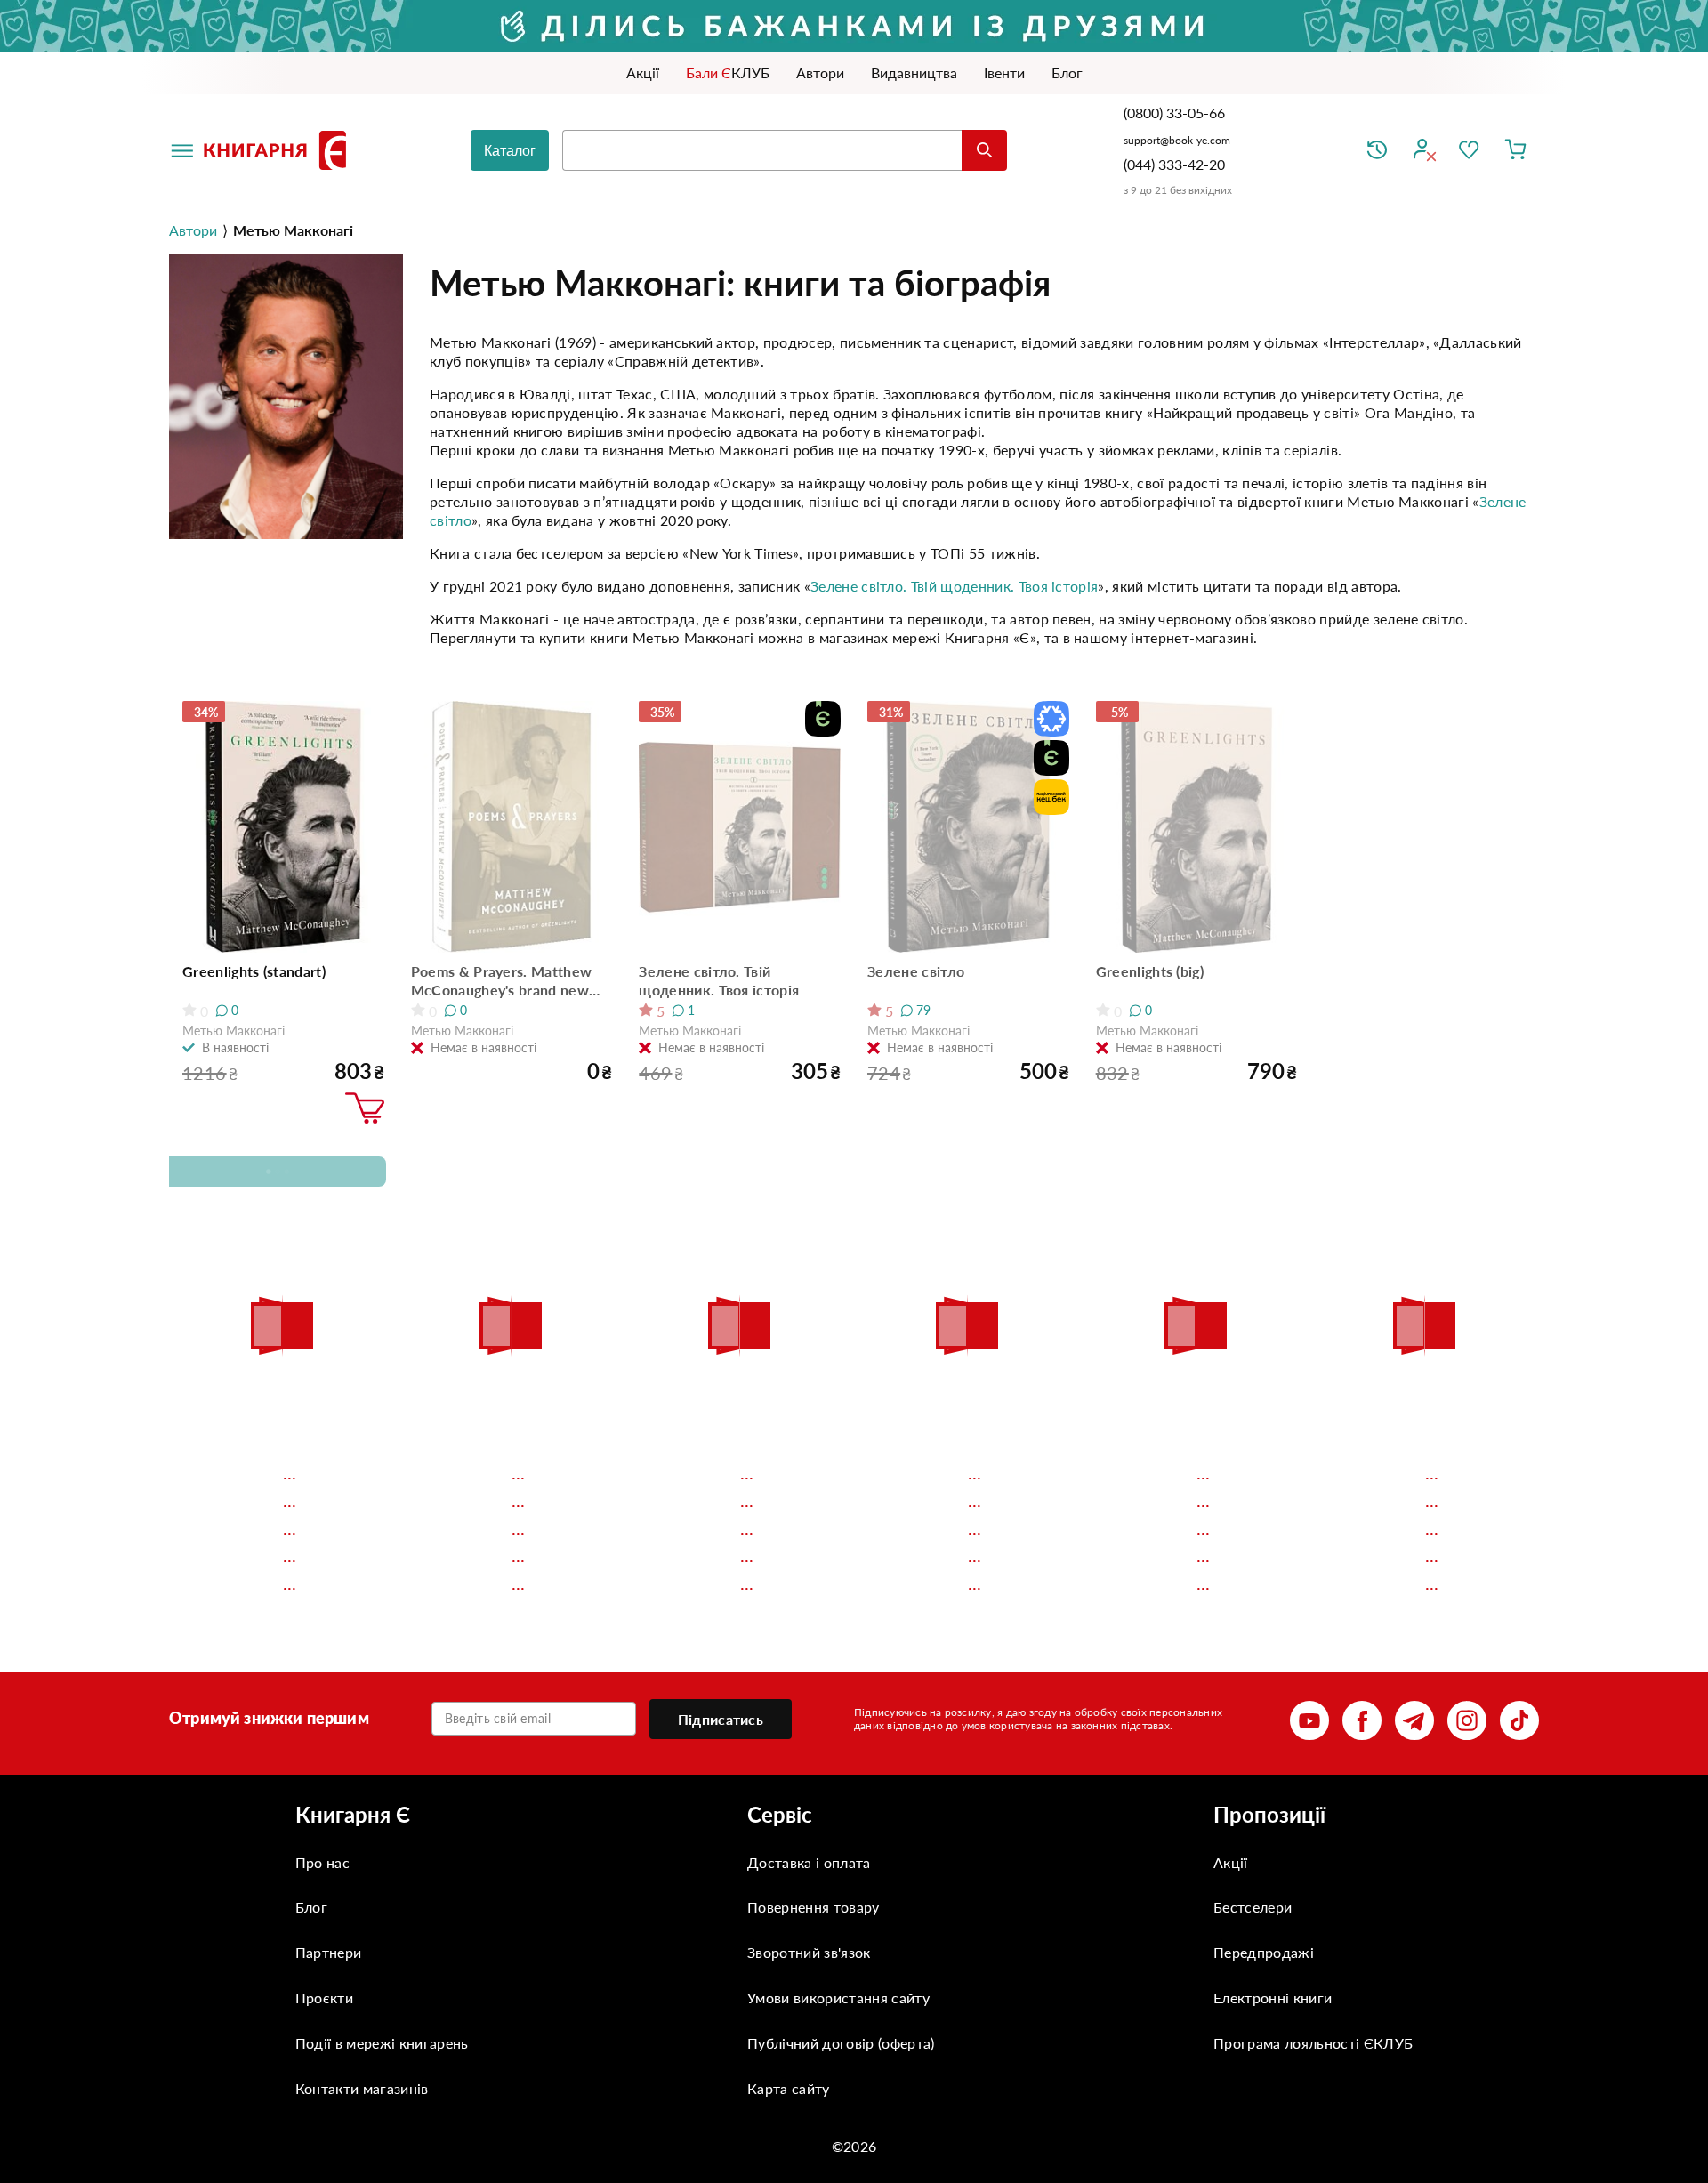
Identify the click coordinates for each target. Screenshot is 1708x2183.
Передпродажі (1264, 1952)
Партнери (329, 1952)
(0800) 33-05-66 (1176, 113)
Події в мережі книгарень (382, 2043)
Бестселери (1253, 1907)
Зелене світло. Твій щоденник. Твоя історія (954, 586)
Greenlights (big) (1150, 971)
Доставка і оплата (809, 1862)
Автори (193, 230)
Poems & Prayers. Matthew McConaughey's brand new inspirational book (502, 981)
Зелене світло (916, 971)
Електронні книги (1273, 1998)
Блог (311, 1907)
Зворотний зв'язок (809, 1952)
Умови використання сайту (838, 1998)
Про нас (322, 1862)
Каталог (510, 151)
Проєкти (324, 1998)
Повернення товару (813, 1907)
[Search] (984, 150)
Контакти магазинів (362, 2088)
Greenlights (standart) (254, 971)
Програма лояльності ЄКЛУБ (1313, 2043)
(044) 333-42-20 (1174, 164)
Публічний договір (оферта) (841, 2043)
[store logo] (278, 150)
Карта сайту (789, 2088)
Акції (1231, 1862)
